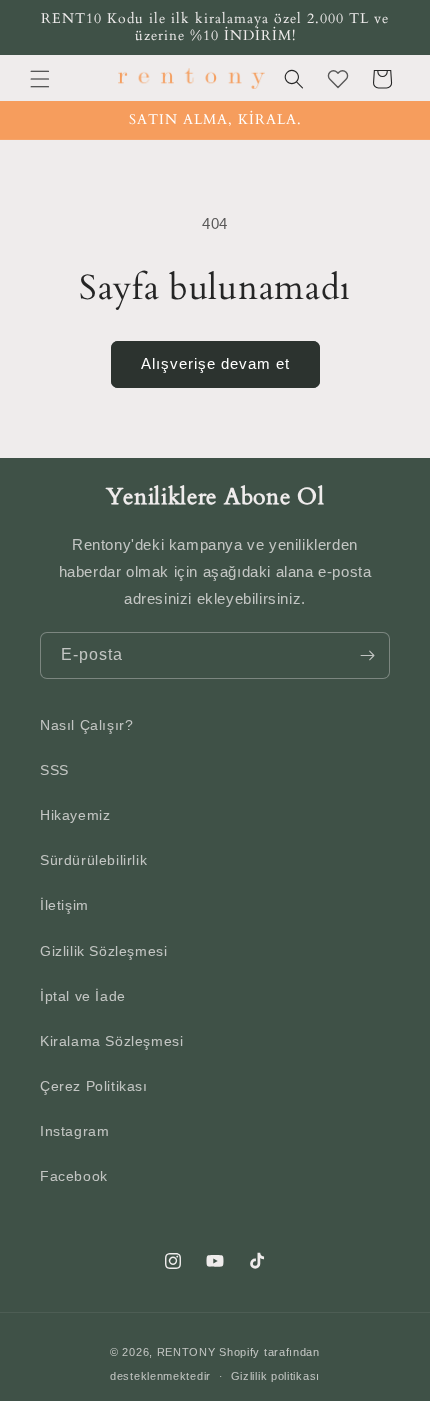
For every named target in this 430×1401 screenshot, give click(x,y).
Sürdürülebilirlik (93, 860)
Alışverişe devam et (215, 363)
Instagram (74, 1131)
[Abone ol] (367, 655)
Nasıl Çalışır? (86, 725)
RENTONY (186, 1352)
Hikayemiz (75, 815)
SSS (54, 770)
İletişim (64, 905)
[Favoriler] (338, 79)
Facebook (74, 1176)
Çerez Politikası (94, 1086)
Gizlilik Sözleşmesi (103, 951)
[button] (40, 79)
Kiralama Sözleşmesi (111, 1041)
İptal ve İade (83, 996)
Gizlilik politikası (275, 1376)
